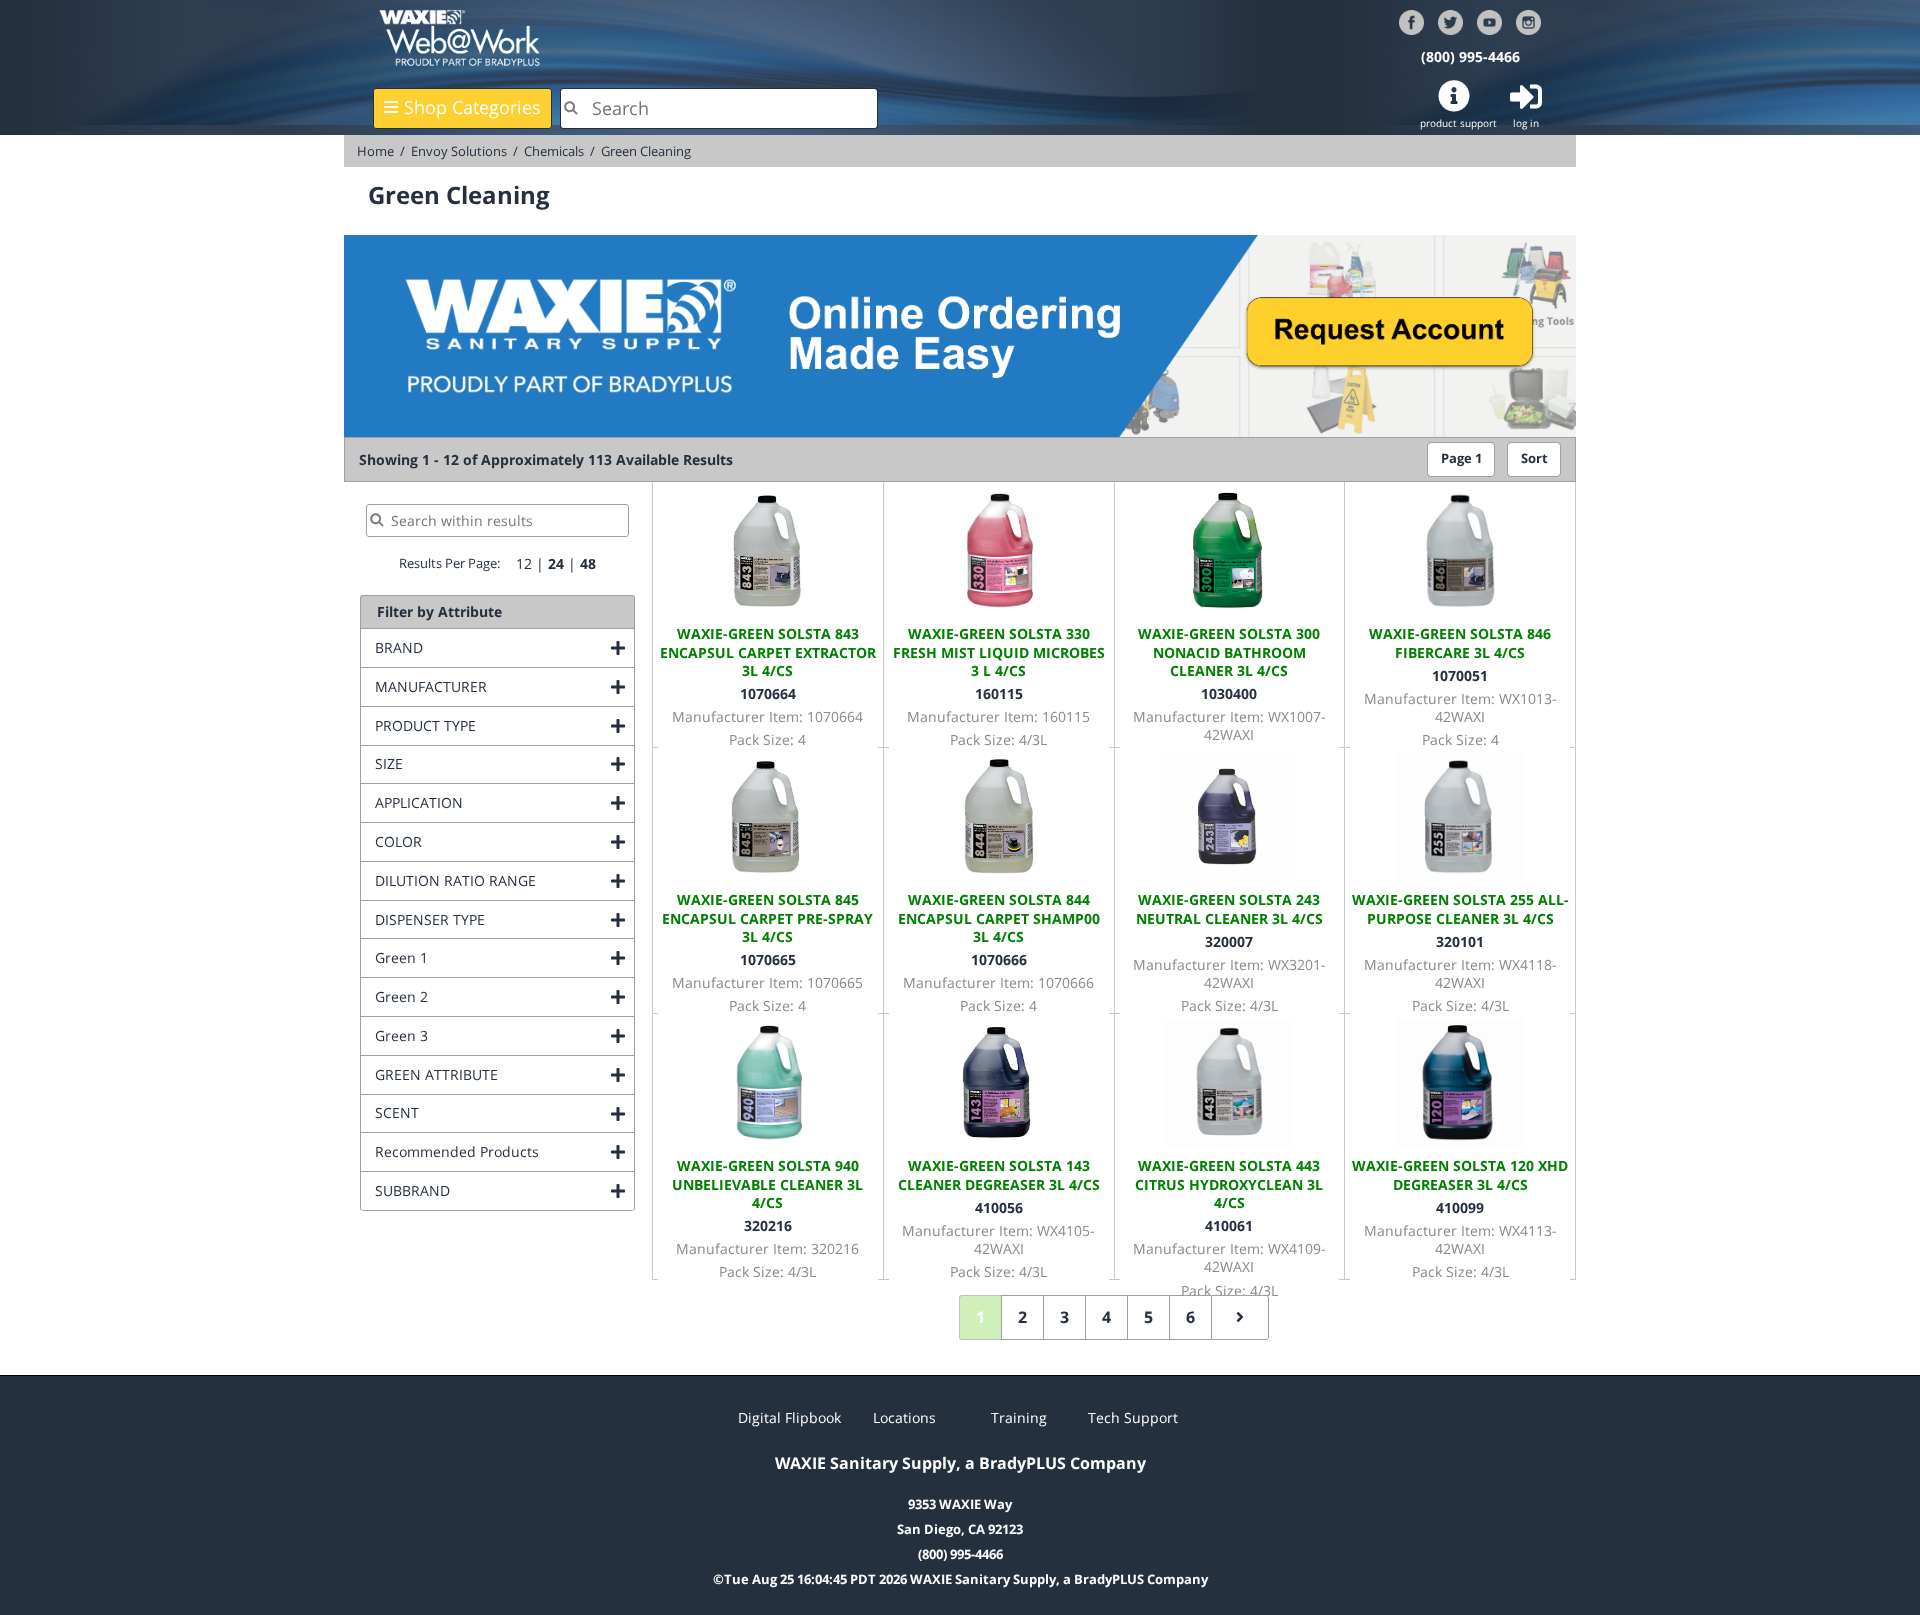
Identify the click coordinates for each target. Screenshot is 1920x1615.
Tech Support (1133, 1417)
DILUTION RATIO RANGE (504, 880)
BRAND (480, 647)
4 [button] (1106, 1317)
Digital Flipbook (789, 1417)
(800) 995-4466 (1470, 56)
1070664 (768, 693)
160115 (999, 693)
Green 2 (482, 996)
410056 (999, 1207)
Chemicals (554, 151)
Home (375, 151)
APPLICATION (500, 802)
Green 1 (482, 957)
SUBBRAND (493, 1190)
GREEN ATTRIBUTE (504, 1074)
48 (588, 563)
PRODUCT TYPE (504, 725)
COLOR (479, 841)
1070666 (999, 959)
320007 (1229, 941)
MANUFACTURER (504, 686)
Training (1019, 1417)
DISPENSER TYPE (504, 919)
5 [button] (1148, 1317)
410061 (1229, 1225)
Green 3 (482, 1035)
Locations (904, 1417)
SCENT (478, 1112)
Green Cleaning (646, 151)
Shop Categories (472, 107)
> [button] (1240, 1317)
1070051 (1460, 675)
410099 (1460, 1207)
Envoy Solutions (459, 151)
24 (556, 563)
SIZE (470, 763)
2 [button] (1022, 1317)
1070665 (768, 959)
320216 (768, 1225)
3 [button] (1064, 1317)
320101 (1460, 941)
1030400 (1229, 693)
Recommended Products (504, 1151)
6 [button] (1190, 1317)
